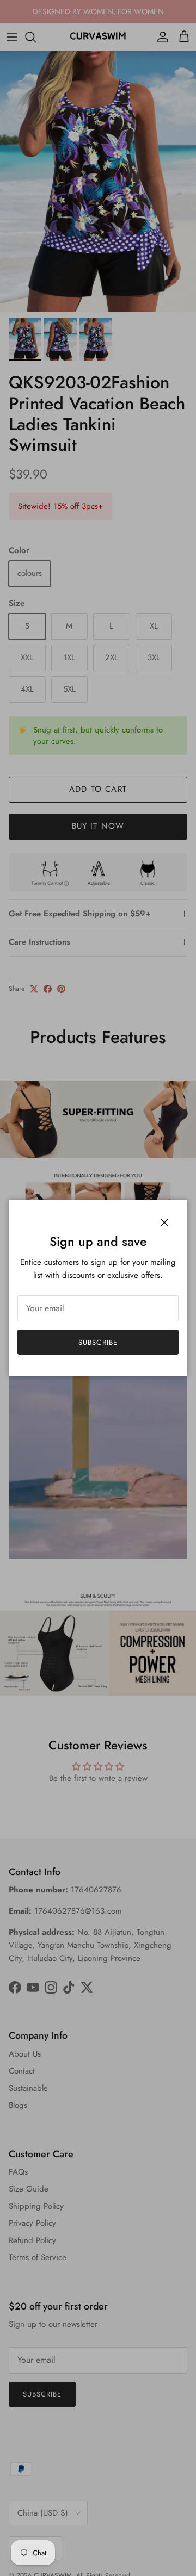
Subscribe (98, 1342)
